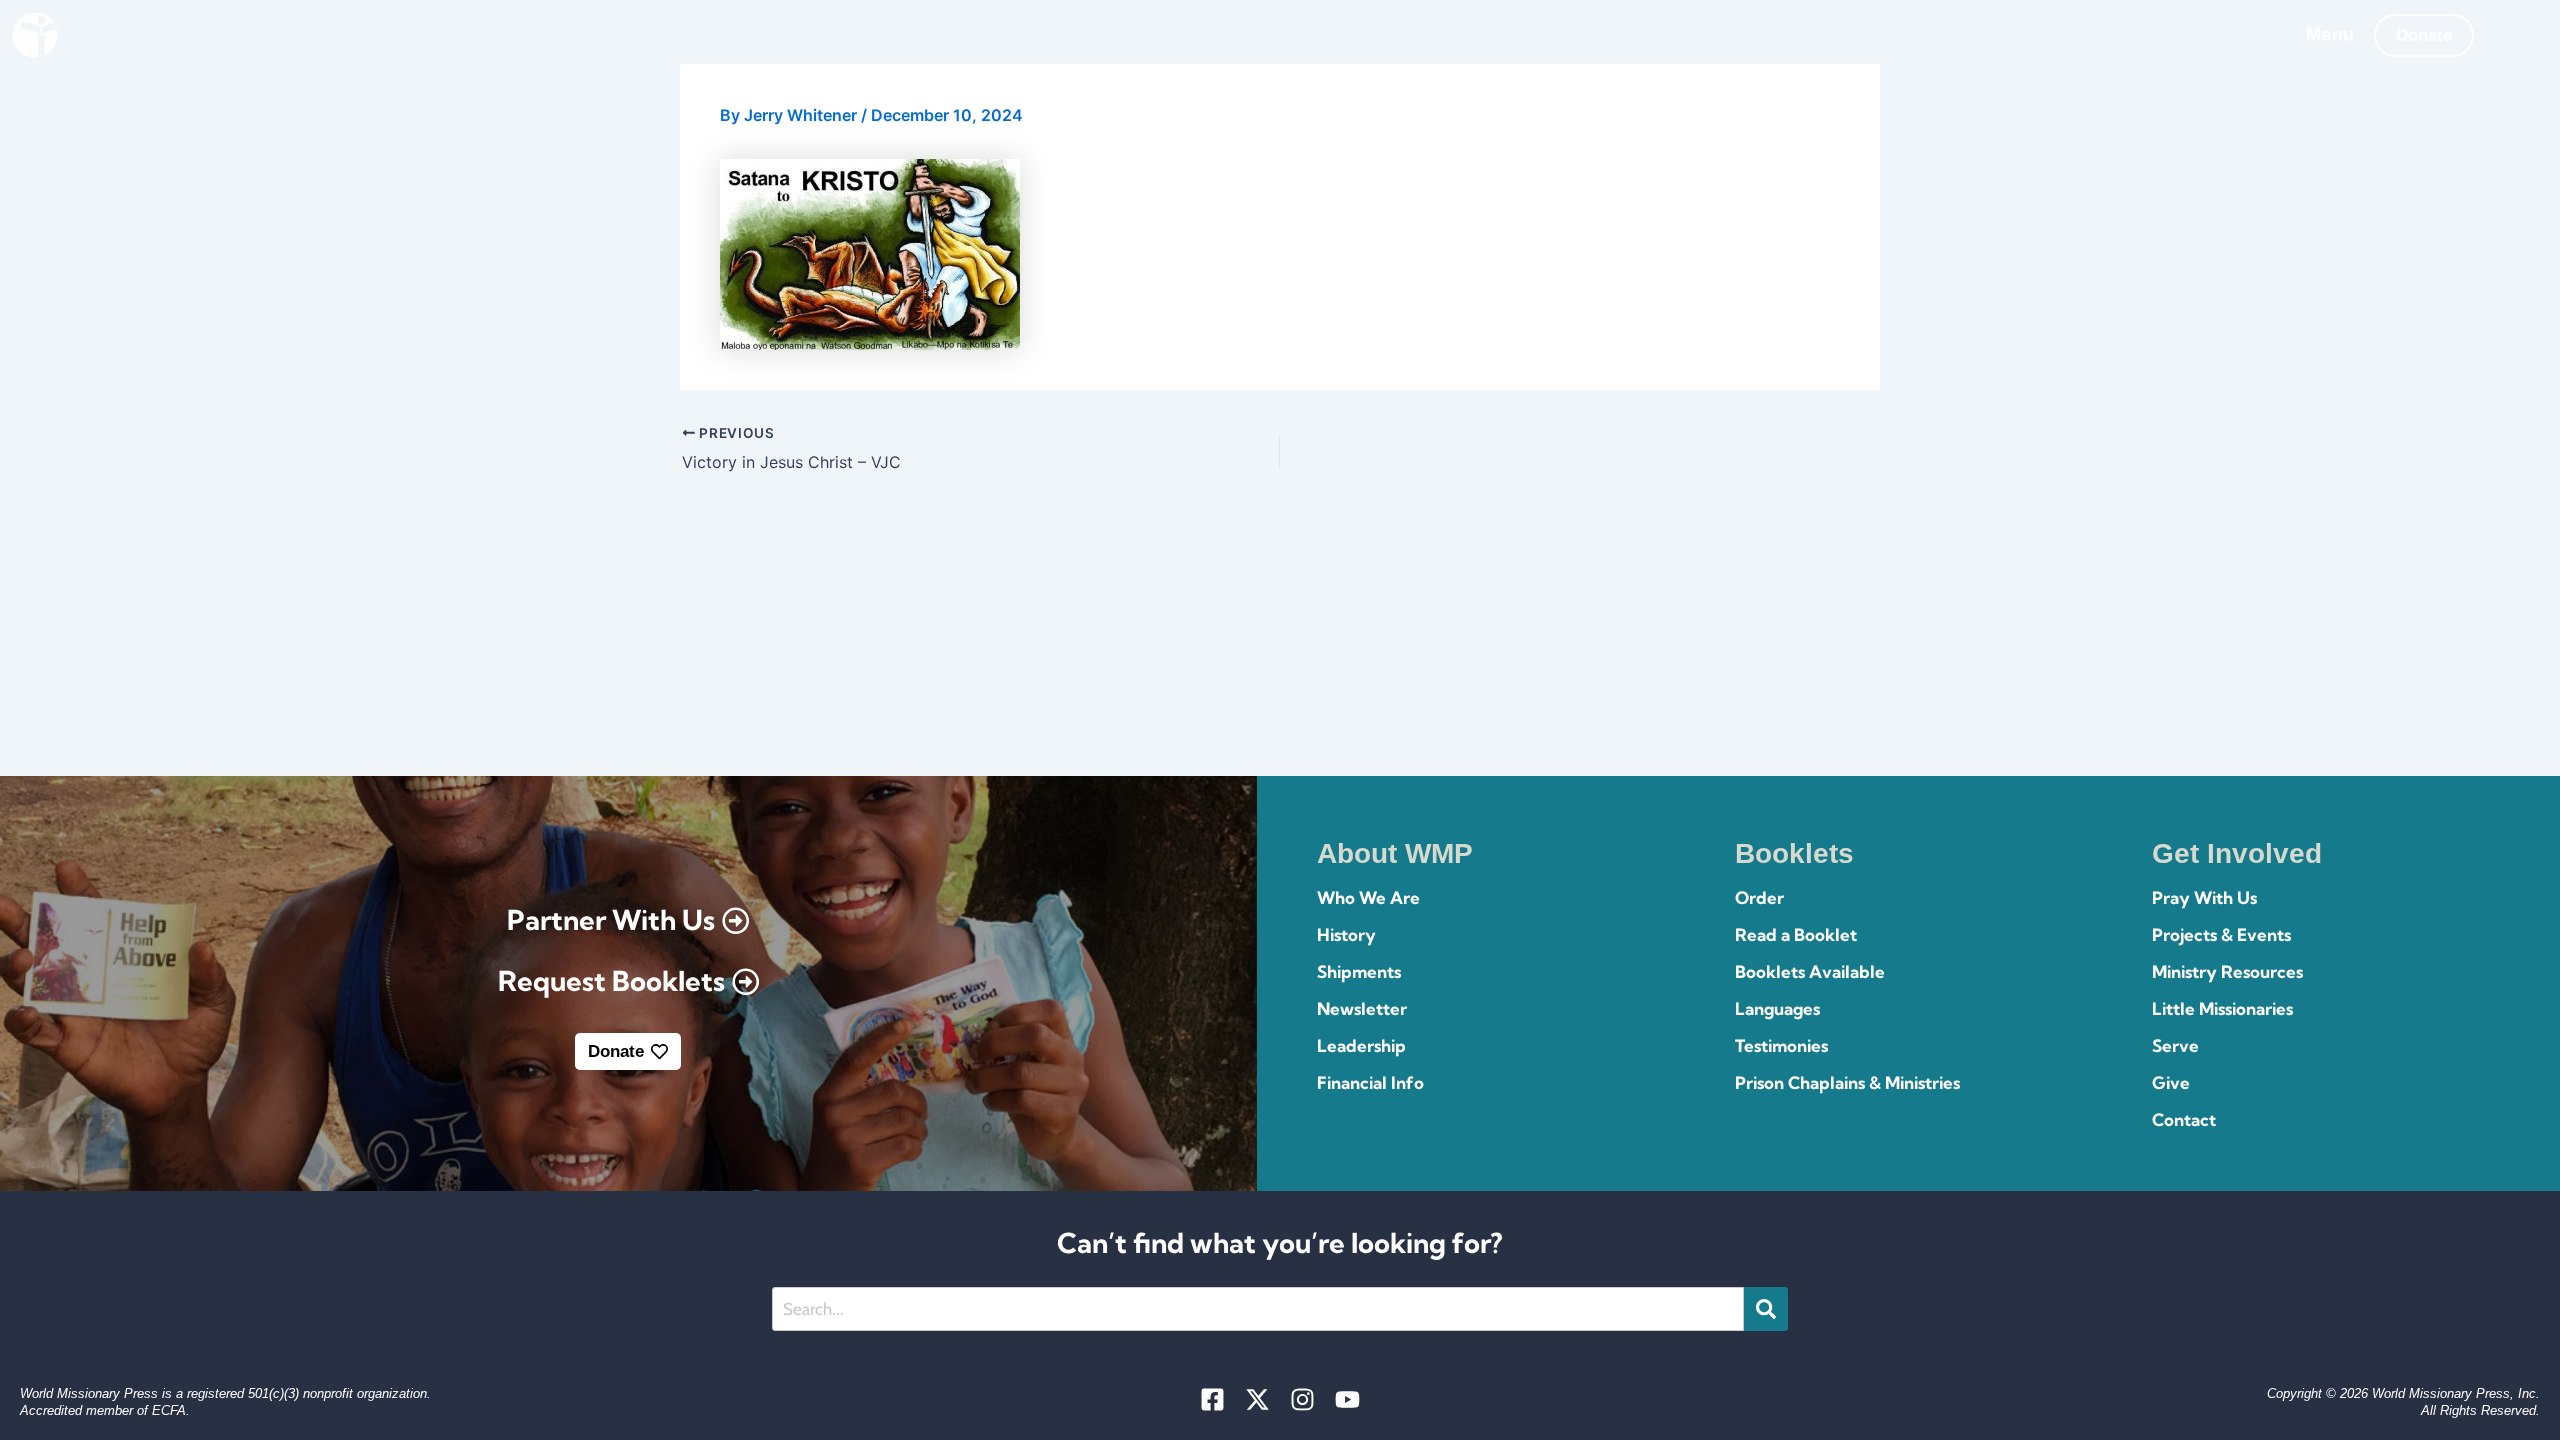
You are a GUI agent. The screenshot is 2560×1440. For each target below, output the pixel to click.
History (1346, 934)
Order (1759, 897)
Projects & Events (2221, 934)
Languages (1777, 1008)
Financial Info (1370, 1082)
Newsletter (1362, 1008)
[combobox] (1258, 1309)
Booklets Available (1810, 971)
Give (2171, 1082)
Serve (2175, 1045)
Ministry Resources (2227, 971)
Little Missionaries (2222, 1008)
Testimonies (1781, 1045)
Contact (2184, 1119)
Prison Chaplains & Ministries (1847, 1082)
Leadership (1361, 1045)
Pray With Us (2204, 897)
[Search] (1766, 1309)
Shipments (1359, 971)
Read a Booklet (1796, 934)
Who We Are (1368, 897)
